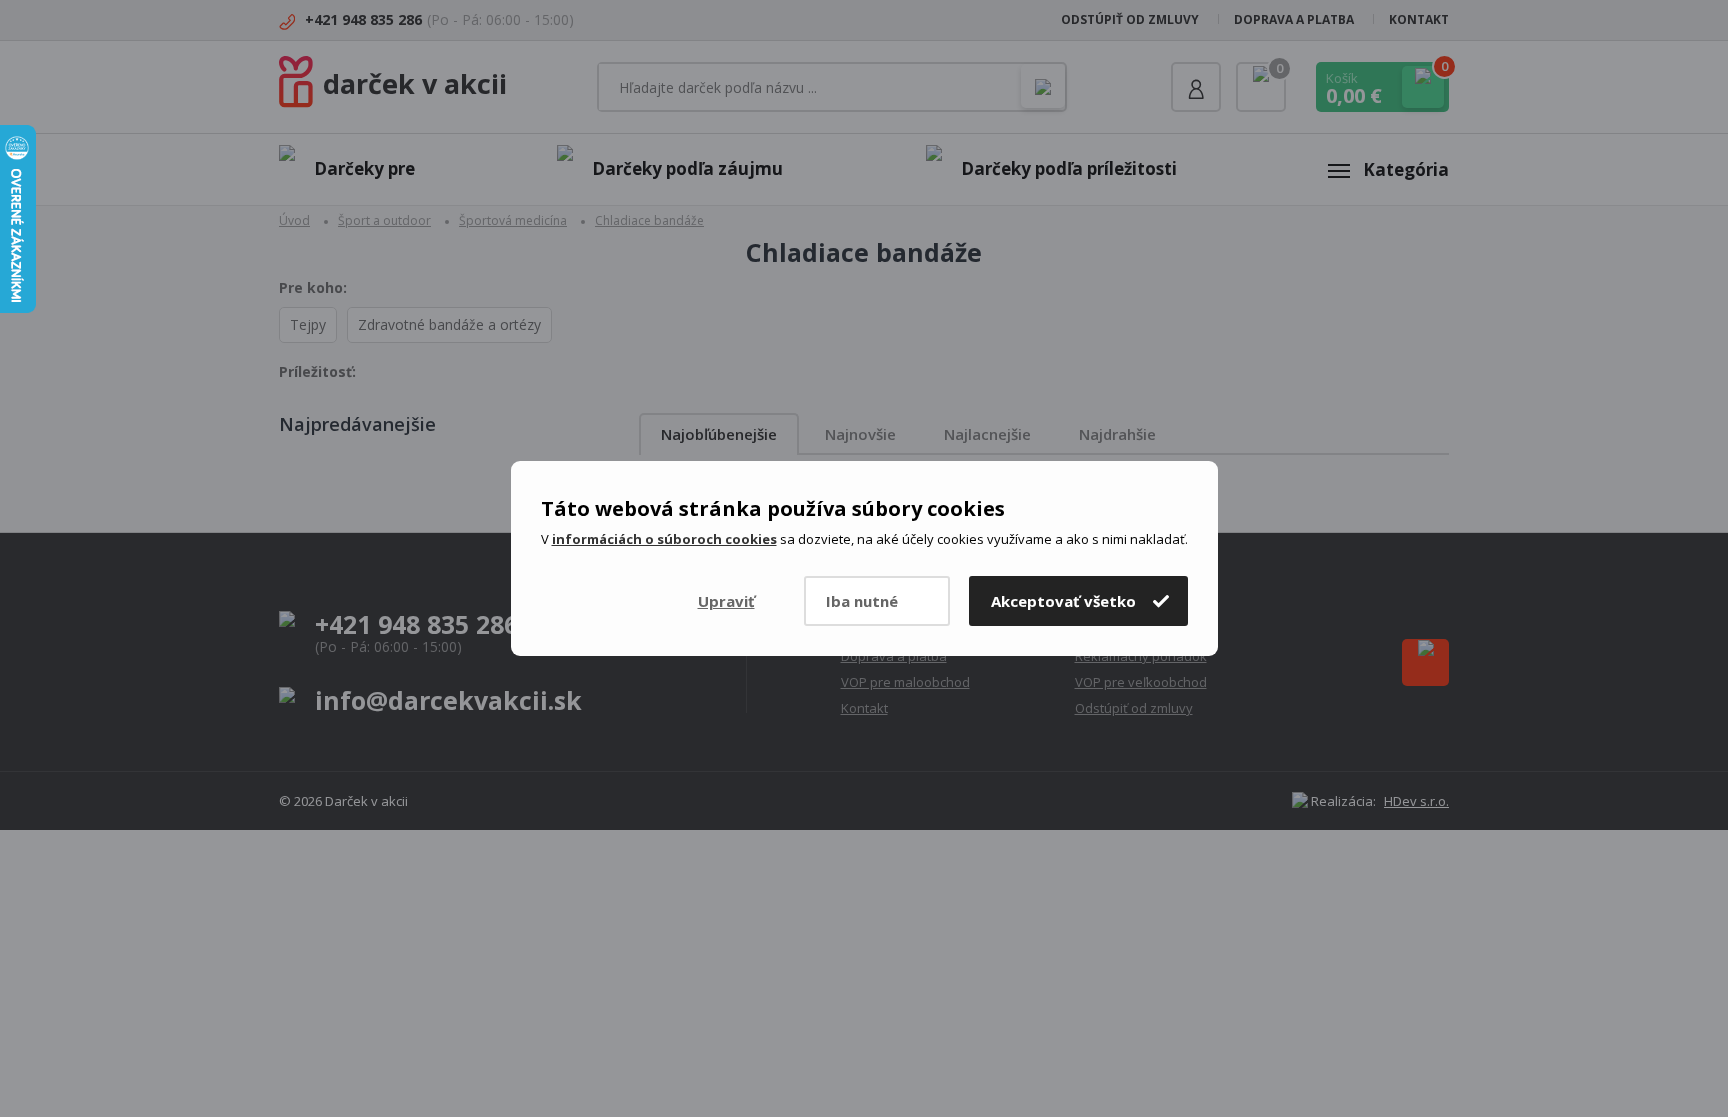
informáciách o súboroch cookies (664, 539)
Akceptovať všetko (1063, 601)
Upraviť (726, 601)
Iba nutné (862, 601)
